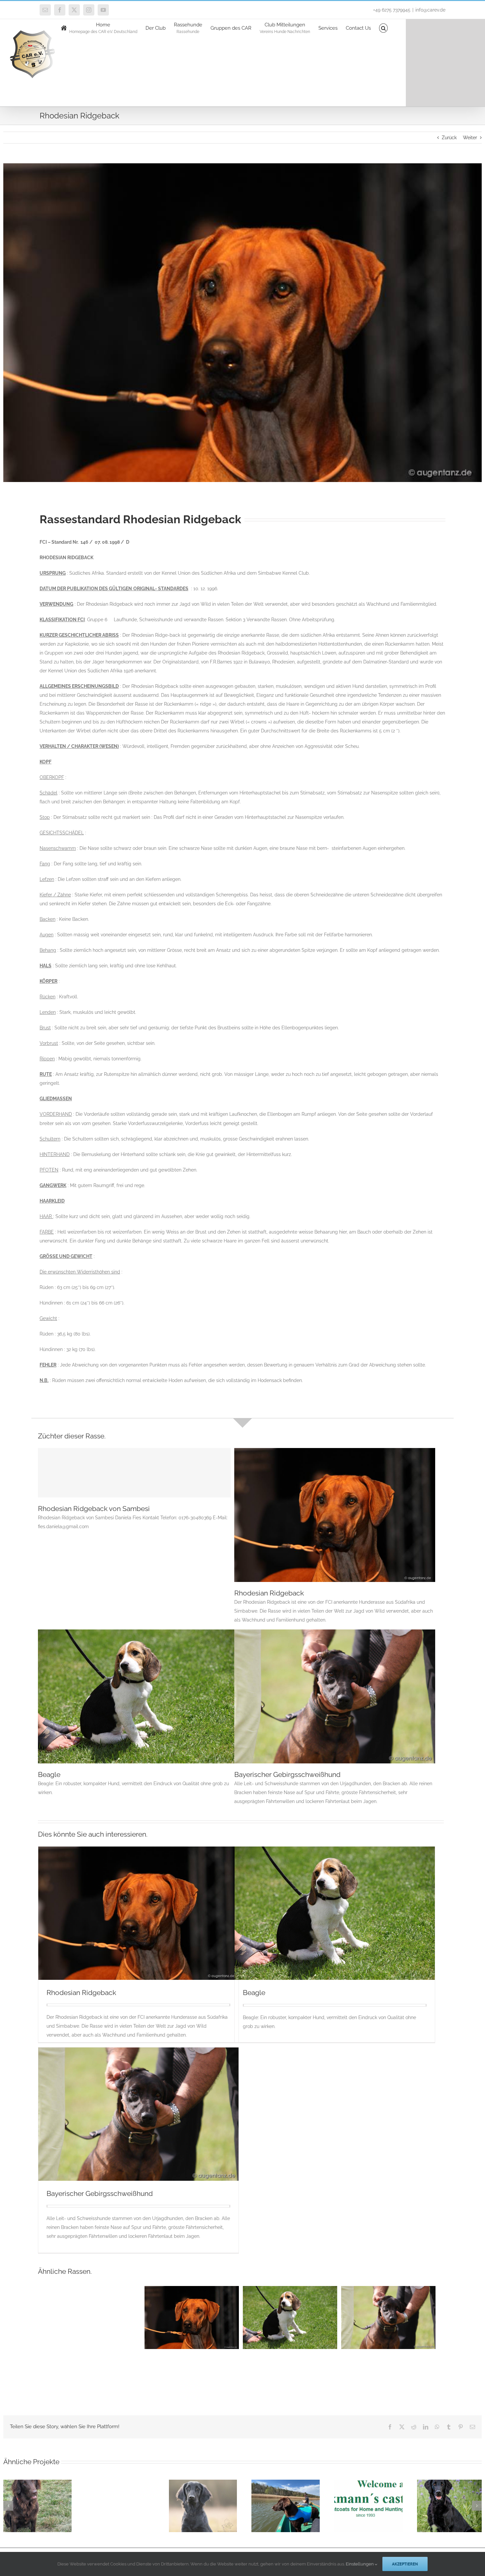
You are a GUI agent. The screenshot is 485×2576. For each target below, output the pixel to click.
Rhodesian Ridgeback (269, 1593)
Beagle (49, 1774)
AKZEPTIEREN (405, 2564)
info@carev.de (430, 10)
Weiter (470, 138)
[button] (384, 28)
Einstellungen (360, 2564)
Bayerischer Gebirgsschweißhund (287, 1774)
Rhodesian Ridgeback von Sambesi (94, 1509)
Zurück (449, 138)
